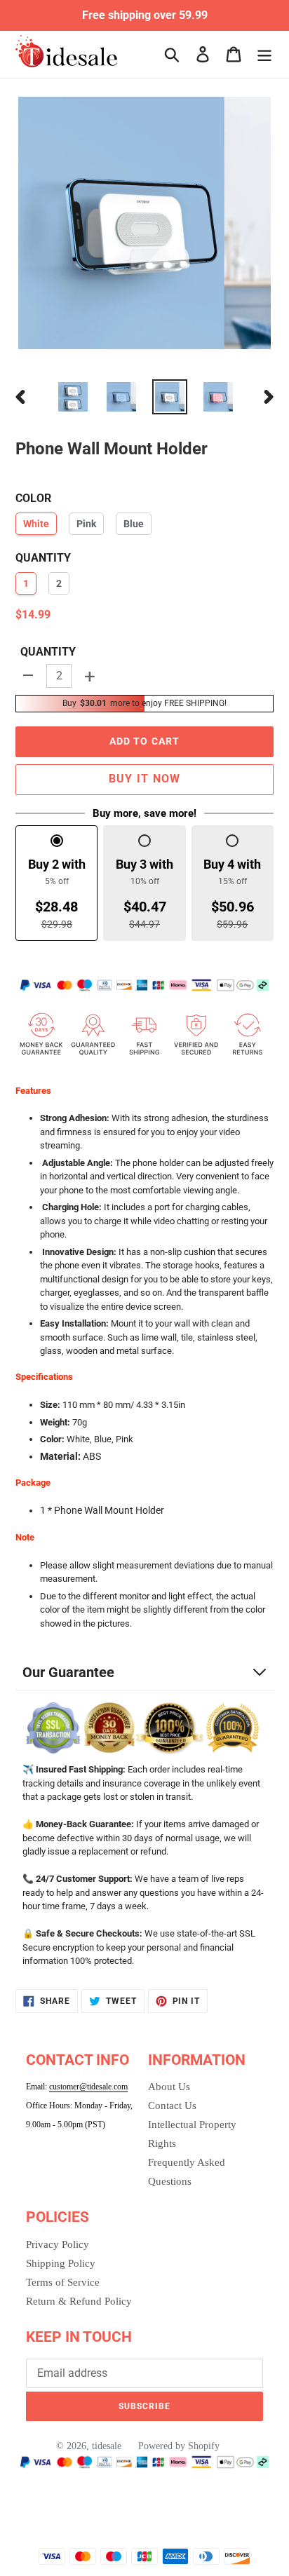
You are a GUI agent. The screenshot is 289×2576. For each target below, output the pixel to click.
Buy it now (145, 779)
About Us (169, 2087)
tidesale (107, 2446)
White (36, 524)
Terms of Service (63, 2282)
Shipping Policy (61, 2263)
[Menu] (264, 54)
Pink (86, 524)
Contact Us (172, 2106)
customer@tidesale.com (88, 2087)
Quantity (48, 652)
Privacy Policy (58, 2244)
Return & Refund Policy (79, 2301)
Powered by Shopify (179, 2446)
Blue (134, 524)
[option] (73, 397)
